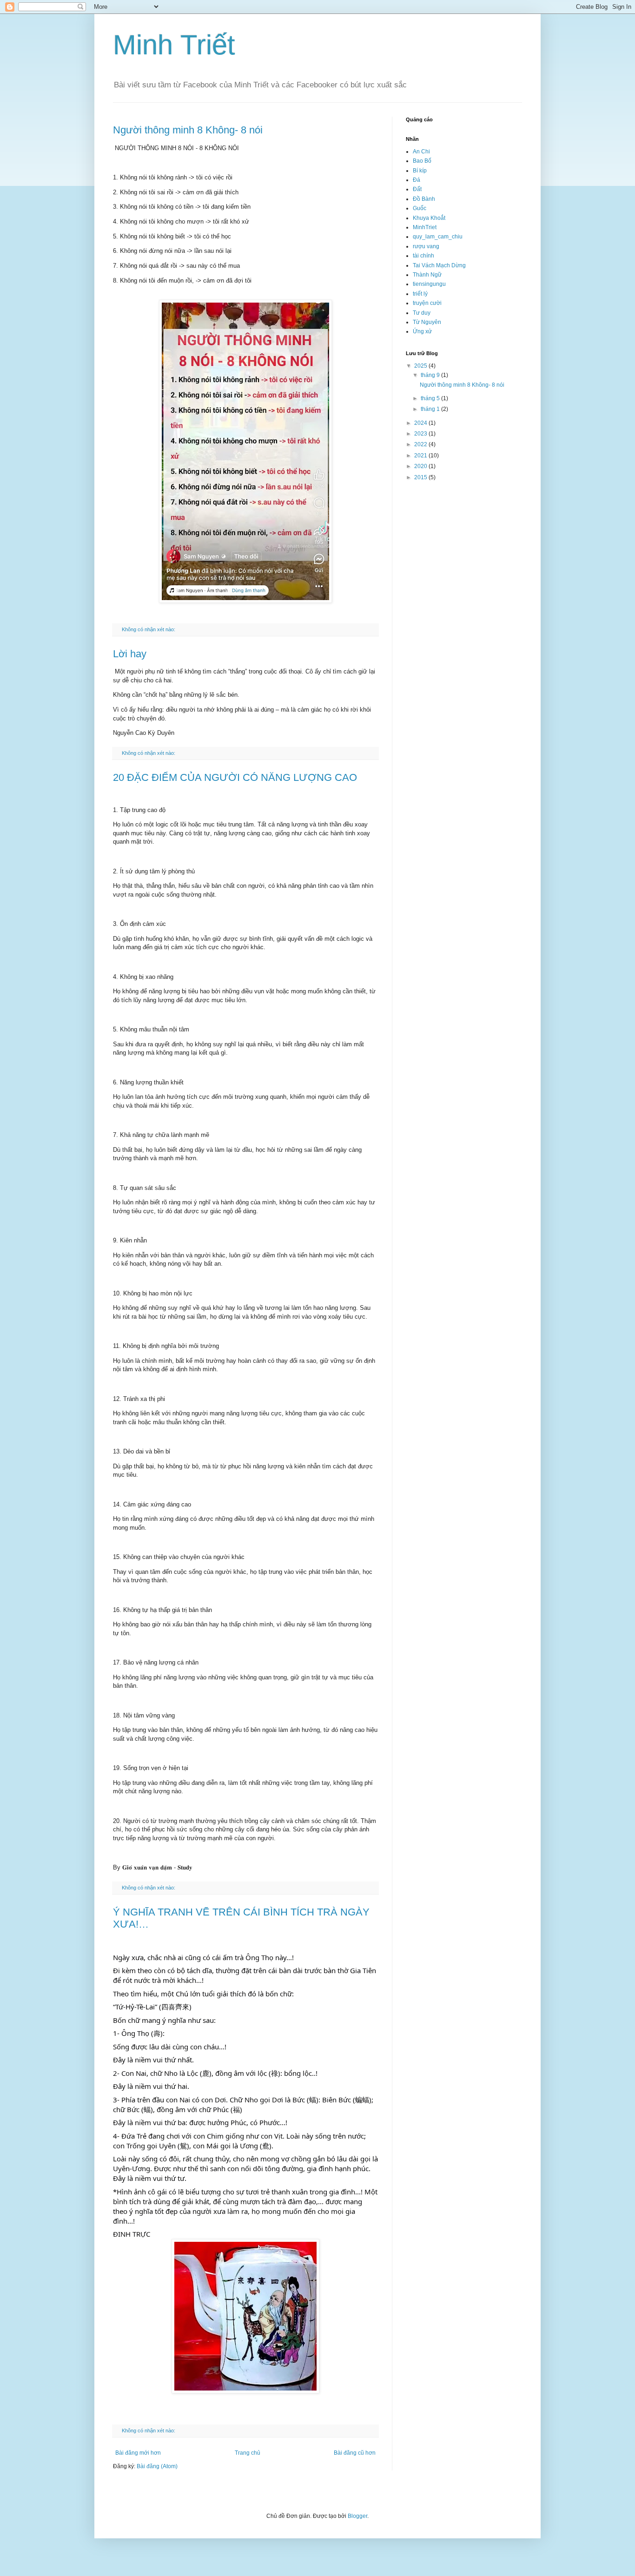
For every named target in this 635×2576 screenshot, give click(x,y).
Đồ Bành (424, 199)
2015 (421, 477)
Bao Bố (422, 161)
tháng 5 (431, 398)
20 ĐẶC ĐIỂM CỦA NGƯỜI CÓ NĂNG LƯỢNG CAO (235, 777)
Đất (417, 189)
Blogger (357, 2516)
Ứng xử (422, 331)
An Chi (421, 152)
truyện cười (427, 303)
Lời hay (130, 654)
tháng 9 (431, 375)
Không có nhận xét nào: (149, 629)
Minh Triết (174, 45)
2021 (421, 456)
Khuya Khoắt (429, 218)
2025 (421, 366)
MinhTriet (425, 227)
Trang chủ (248, 2453)
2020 (421, 466)
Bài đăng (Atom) (157, 2466)
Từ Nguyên (427, 322)
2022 (421, 444)
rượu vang (426, 246)
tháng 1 (431, 409)
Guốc (420, 208)
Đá (417, 180)
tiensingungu (429, 284)
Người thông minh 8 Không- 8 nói (188, 130)
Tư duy (422, 313)
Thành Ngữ (427, 275)
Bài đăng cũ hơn (355, 2453)
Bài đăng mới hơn (138, 2453)
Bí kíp (420, 171)
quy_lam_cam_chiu (438, 237)
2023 (421, 434)
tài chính (423, 256)
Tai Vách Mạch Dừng (439, 265)
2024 (421, 423)
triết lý (420, 294)
